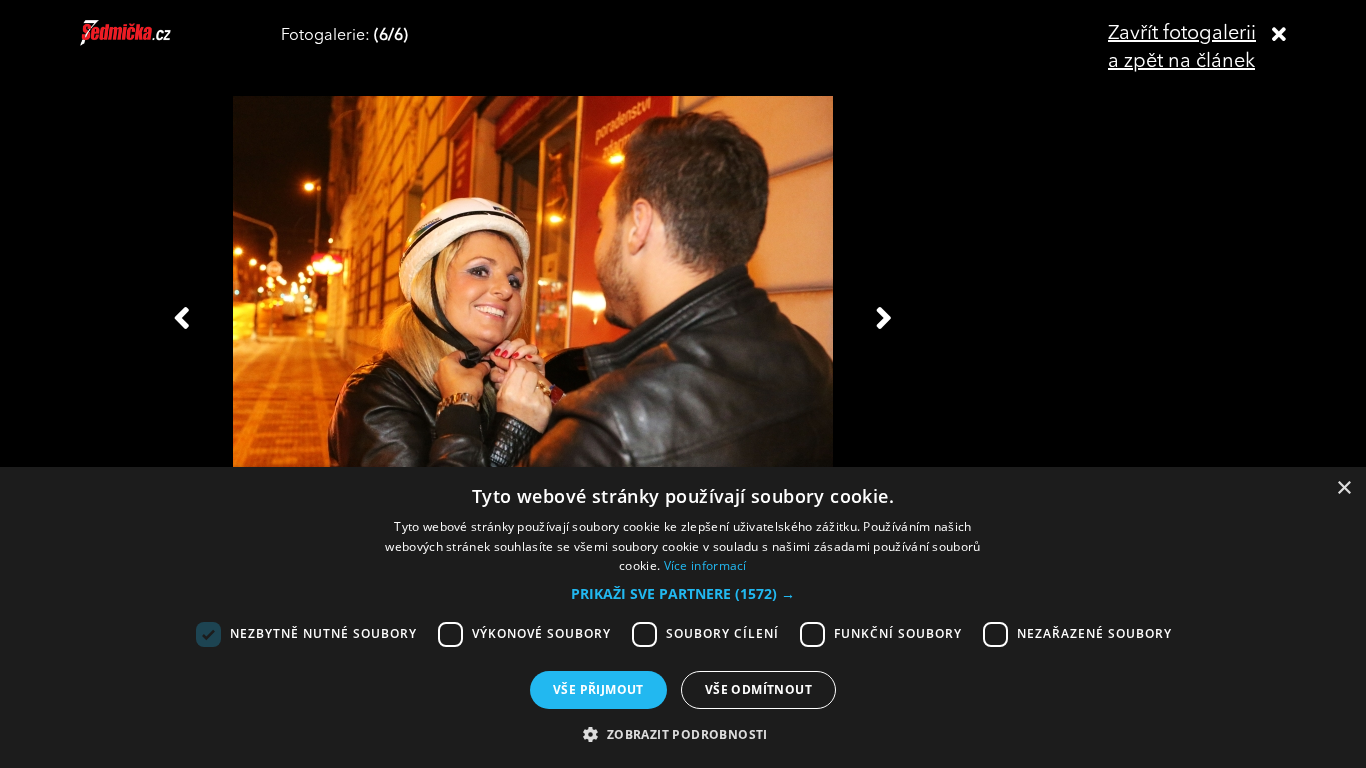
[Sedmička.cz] (150, 42)
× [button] (1343, 488)
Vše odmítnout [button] (758, 689)
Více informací (705, 565)
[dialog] (683, 617)
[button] (683, 594)
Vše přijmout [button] (598, 689)
